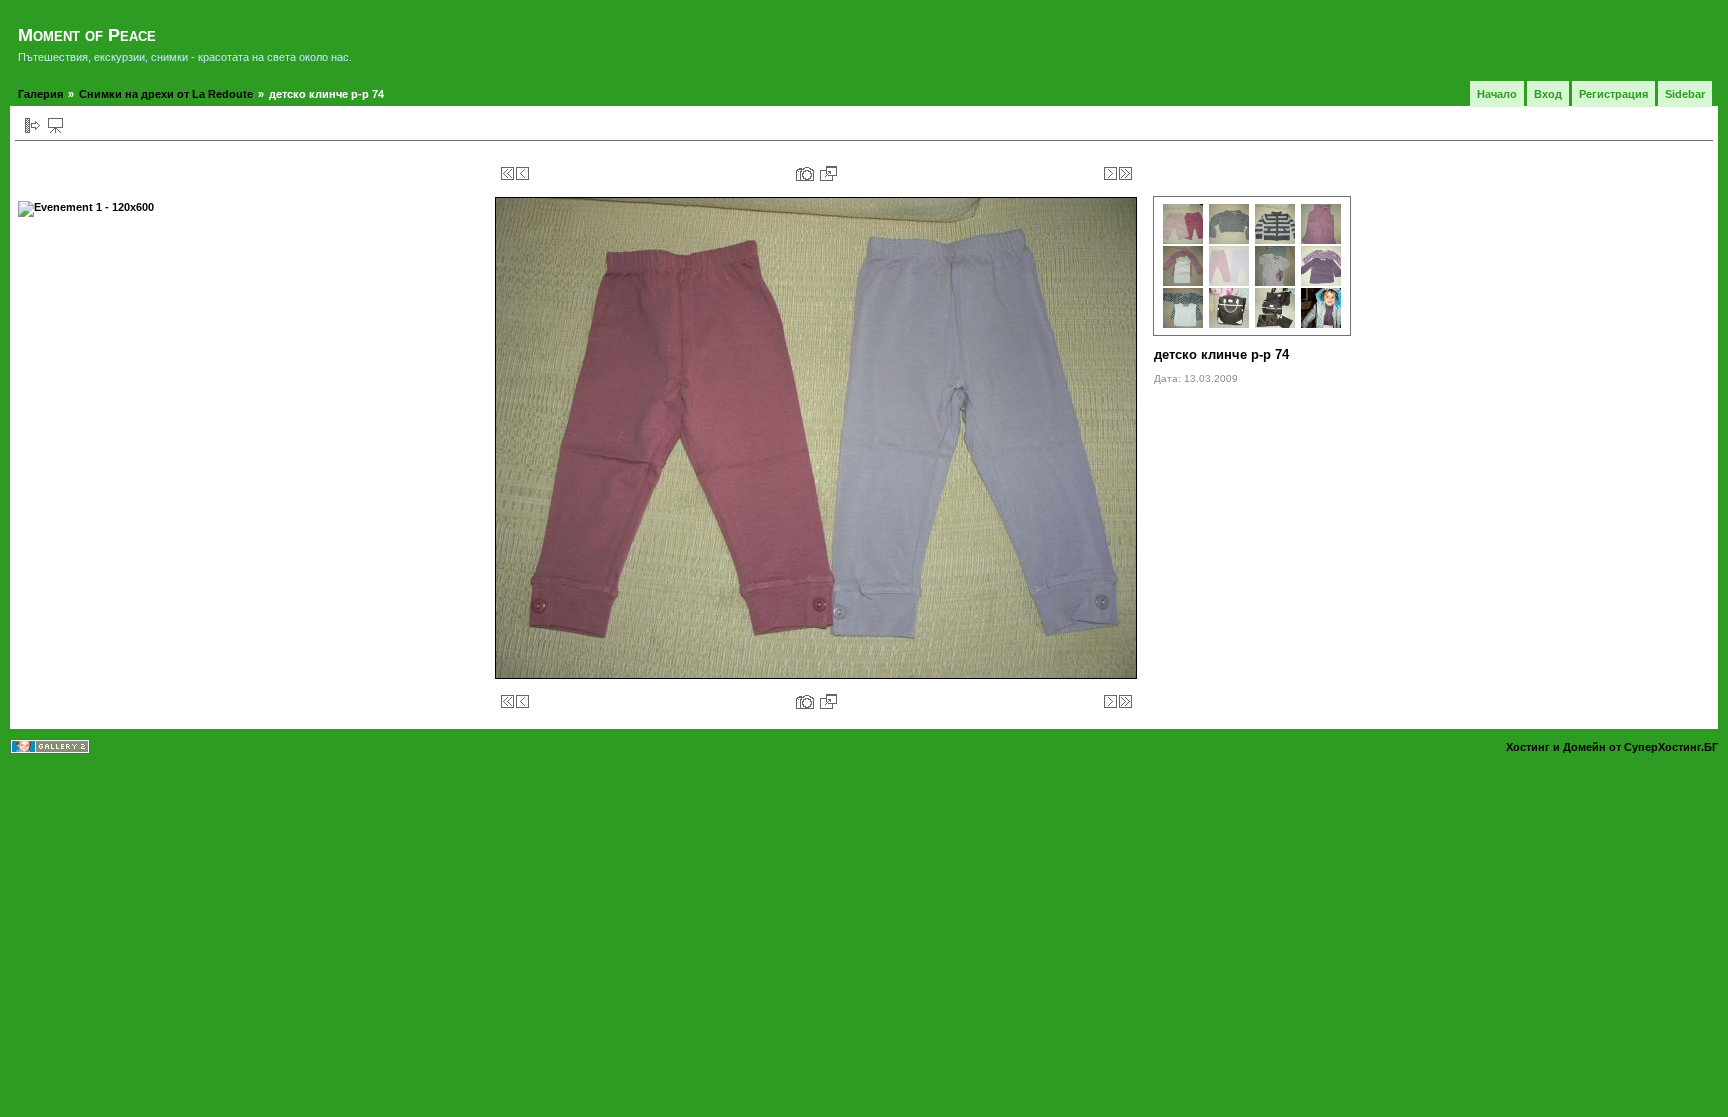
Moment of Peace (87, 35)
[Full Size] (828, 173)
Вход (1548, 94)
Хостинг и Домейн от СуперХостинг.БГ (1612, 747)
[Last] (1125, 173)
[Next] (1110, 173)
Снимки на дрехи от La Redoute (166, 94)
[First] (507, 173)
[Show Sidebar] (32, 125)
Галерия (40, 94)
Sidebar (1685, 94)
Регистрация (1613, 94)
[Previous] (522, 173)
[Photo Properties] (805, 173)
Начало (1497, 94)
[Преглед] (55, 125)
